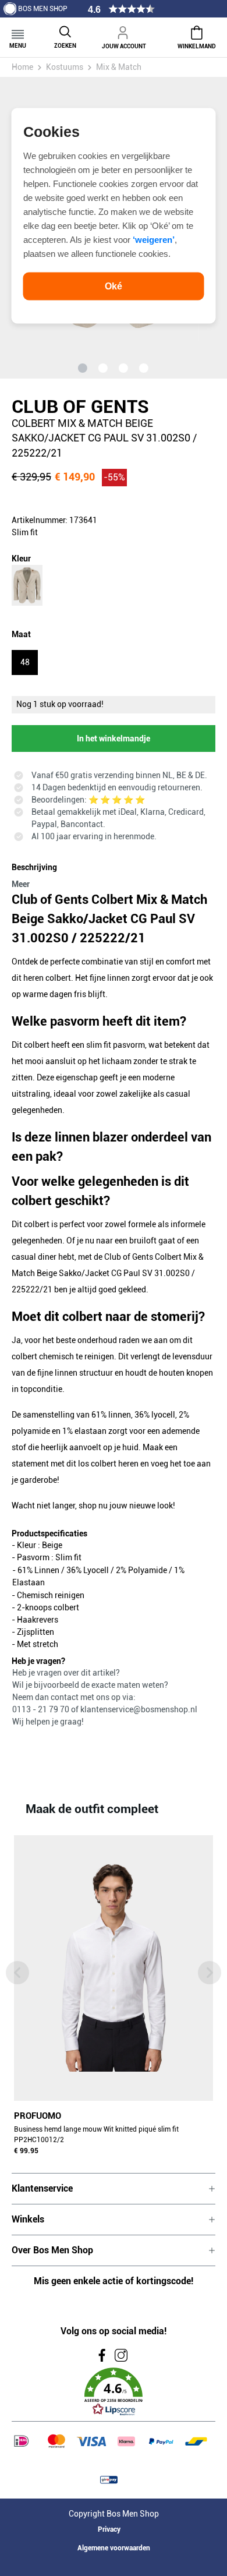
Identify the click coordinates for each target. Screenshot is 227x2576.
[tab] (111, 874)
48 (25, 662)
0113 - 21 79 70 (42, 1709)
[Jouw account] (124, 31)
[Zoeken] (65, 31)
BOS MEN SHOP (43, 9)
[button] (114, 2392)
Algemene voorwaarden (114, 2548)
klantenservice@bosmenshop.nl (139, 1709)
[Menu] (18, 31)
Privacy (109, 2529)
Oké (114, 286)
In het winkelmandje (114, 738)
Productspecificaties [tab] (49, 1533)
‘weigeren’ (154, 239)
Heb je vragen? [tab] (38, 1661)
